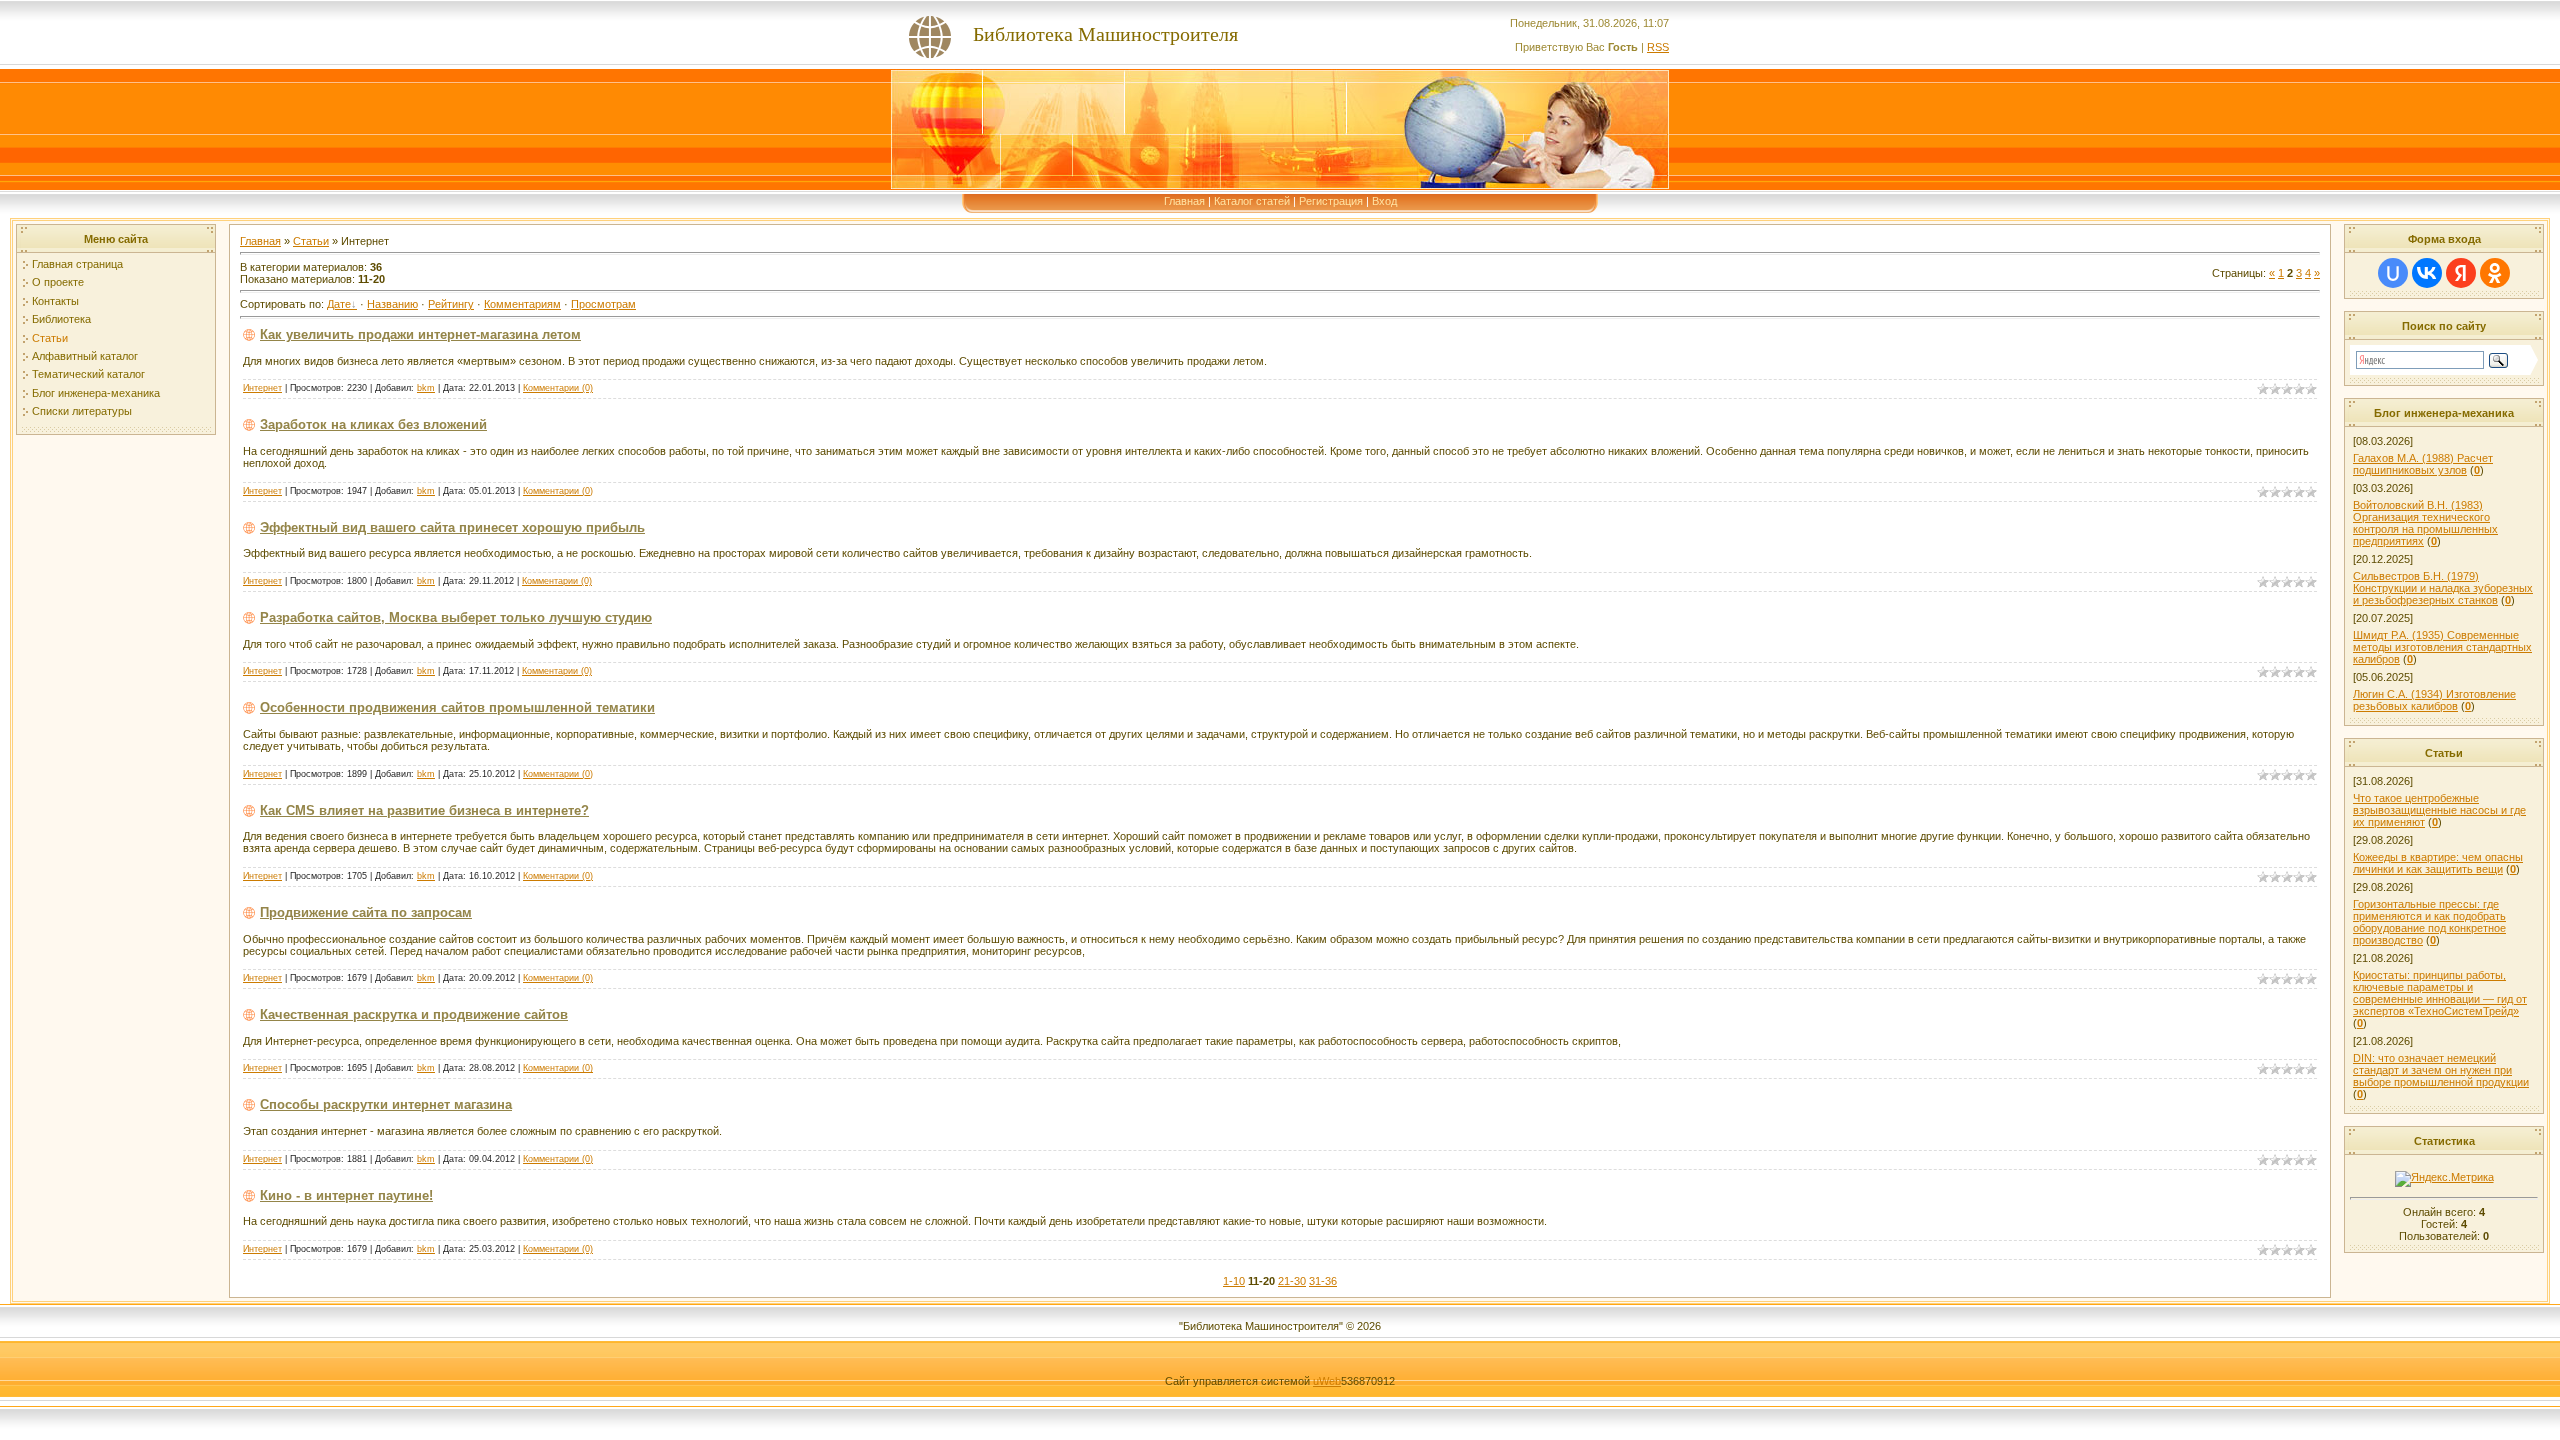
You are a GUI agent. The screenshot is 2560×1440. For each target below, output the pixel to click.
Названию (392, 304)
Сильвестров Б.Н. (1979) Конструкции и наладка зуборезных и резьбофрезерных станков (2443, 588)
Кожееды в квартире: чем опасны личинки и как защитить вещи (2438, 863)
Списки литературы (82, 411)
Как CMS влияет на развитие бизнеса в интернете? (424, 810)
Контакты (55, 301)
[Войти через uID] (2393, 273)
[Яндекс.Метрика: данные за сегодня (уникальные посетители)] (2444, 1179)
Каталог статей (1252, 201)
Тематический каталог (88, 374)
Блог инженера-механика (96, 393)
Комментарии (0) (558, 388)
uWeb (1327, 1381)
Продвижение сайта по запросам (366, 912)
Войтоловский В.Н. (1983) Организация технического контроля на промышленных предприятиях (2425, 523)
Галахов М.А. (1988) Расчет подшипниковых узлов (2423, 464)
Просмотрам (603, 304)
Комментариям (522, 304)
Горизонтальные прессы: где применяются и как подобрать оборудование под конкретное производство (2429, 922)
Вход (1384, 201)
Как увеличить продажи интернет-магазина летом (420, 334)
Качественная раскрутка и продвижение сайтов (414, 1014)
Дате (339, 304)
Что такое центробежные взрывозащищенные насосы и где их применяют (2439, 810)
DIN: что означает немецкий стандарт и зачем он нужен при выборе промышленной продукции (2441, 1070)
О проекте (58, 282)
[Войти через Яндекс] (2461, 273)
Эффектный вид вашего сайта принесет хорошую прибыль (452, 527)
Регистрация (1331, 201)
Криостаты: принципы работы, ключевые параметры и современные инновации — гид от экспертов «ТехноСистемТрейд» (2440, 993)
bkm (426, 388)
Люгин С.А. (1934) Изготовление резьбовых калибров (2434, 700)
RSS (1658, 47)
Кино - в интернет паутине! (346, 1195)
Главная (1184, 201)
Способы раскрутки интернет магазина (386, 1104)
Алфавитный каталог (85, 356)
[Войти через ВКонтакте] (2427, 273)
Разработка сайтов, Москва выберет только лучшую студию (456, 617)
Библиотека (61, 319)
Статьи (50, 338)
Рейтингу (451, 304)
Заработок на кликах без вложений (373, 424)
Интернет (262, 388)
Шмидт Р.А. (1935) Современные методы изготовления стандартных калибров (2442, 647)
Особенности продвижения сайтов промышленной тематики (457, 707)
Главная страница (77, 264)
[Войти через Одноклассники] (2495, 273)
